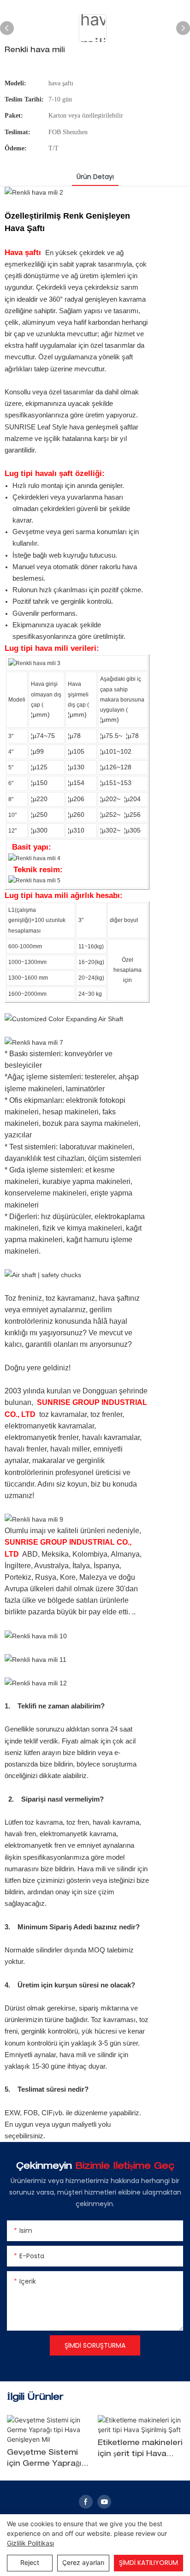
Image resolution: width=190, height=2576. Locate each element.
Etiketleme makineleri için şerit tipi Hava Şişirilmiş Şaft (140, 2450)
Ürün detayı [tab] (95, 177)
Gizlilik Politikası (30, 2543)
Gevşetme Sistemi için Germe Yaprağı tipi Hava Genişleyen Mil (47, 2460)
